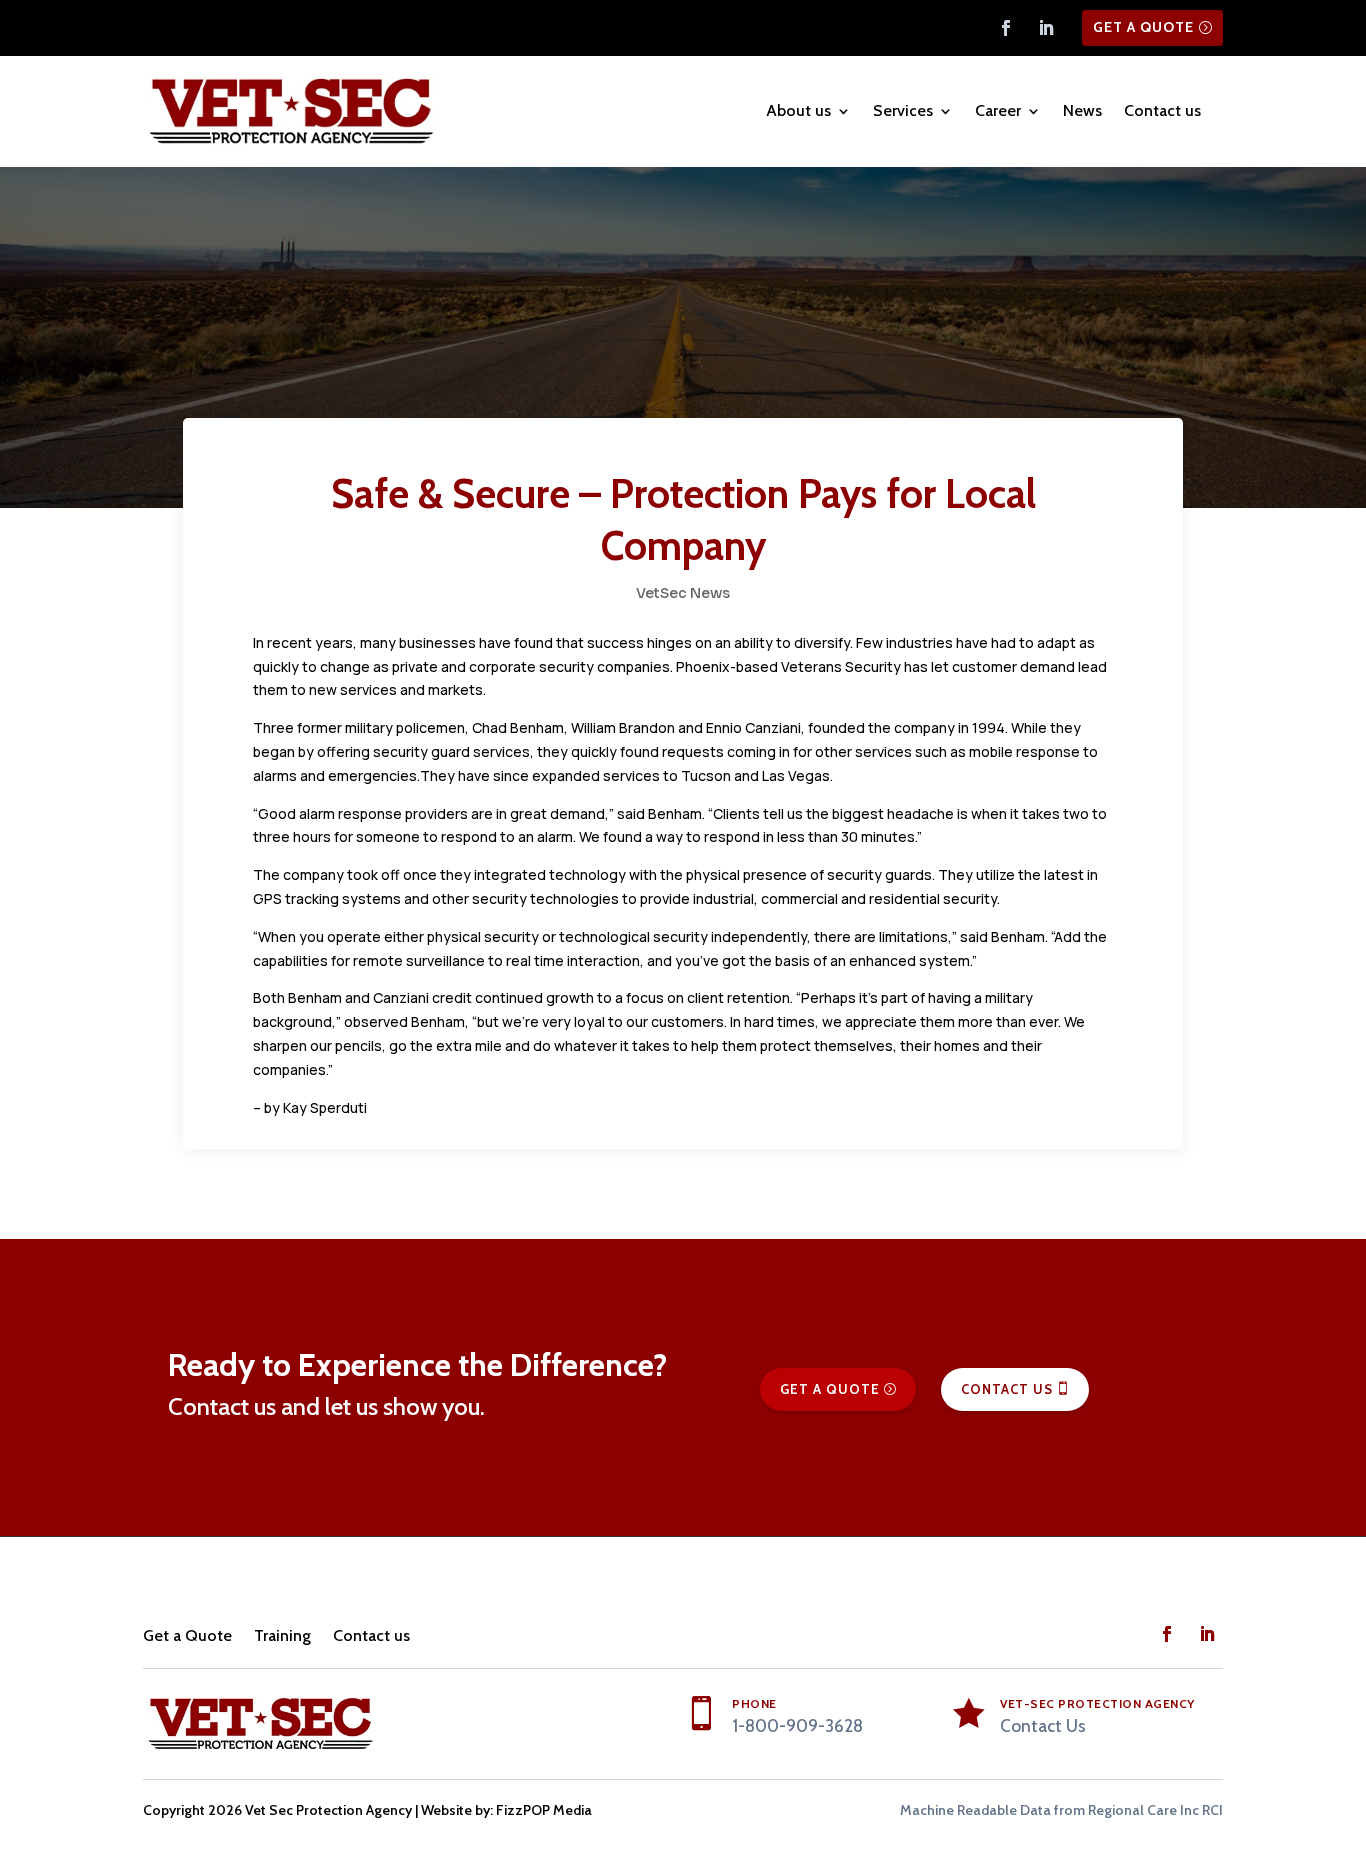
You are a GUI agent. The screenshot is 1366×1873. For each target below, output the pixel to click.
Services (903, 110)
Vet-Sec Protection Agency (1097, 1703)
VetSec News (683, 593)
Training (282, 1635)
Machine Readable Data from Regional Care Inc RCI (1061, 1810)
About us (798, 110)
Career (998, 110)
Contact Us (1007, 1389)
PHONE (754, 1703)
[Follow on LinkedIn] (1046, 28)
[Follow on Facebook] (1006, 28)
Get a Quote (1143, 27)
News (1082, 110)
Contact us (1162, 110)
